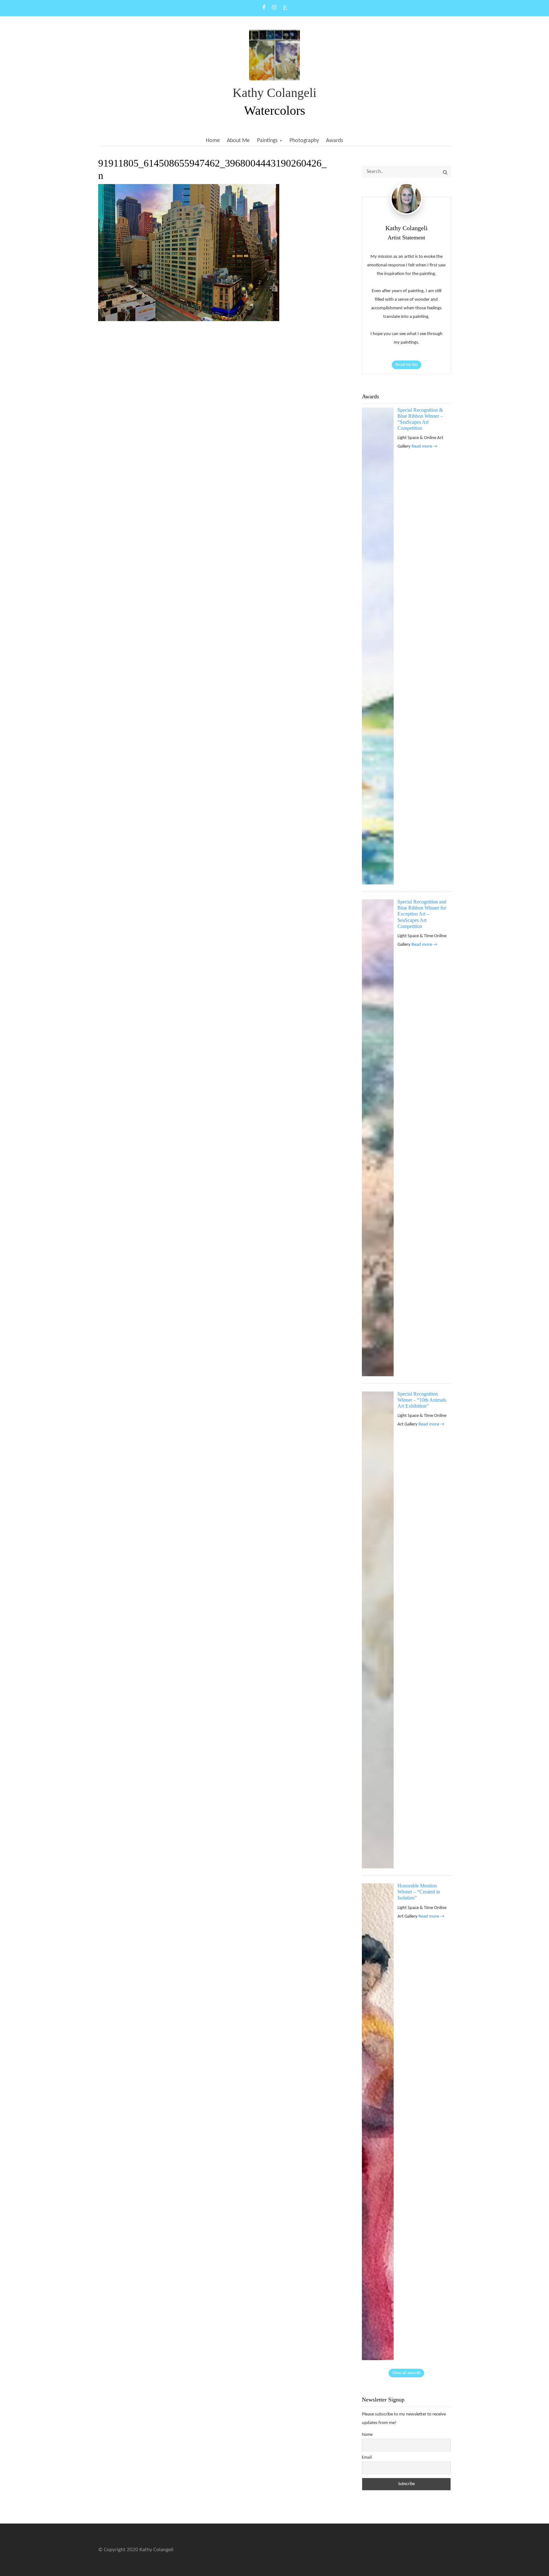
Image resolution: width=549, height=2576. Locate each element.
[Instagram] (274, 8)
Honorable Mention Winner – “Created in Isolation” (419, 1892)
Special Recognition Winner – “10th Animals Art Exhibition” (422, 1400)
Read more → (424, 447)
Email (367, 2458)
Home (213, 141)
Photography (304, 141)
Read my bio (407, 365)
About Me (238, 141)
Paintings (267, 141)
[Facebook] (264, 8)
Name (367, 2435)
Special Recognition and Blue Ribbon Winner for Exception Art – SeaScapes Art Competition (422, 914)
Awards (335, 141)
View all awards (406, 2373)
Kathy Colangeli (274, 93)
